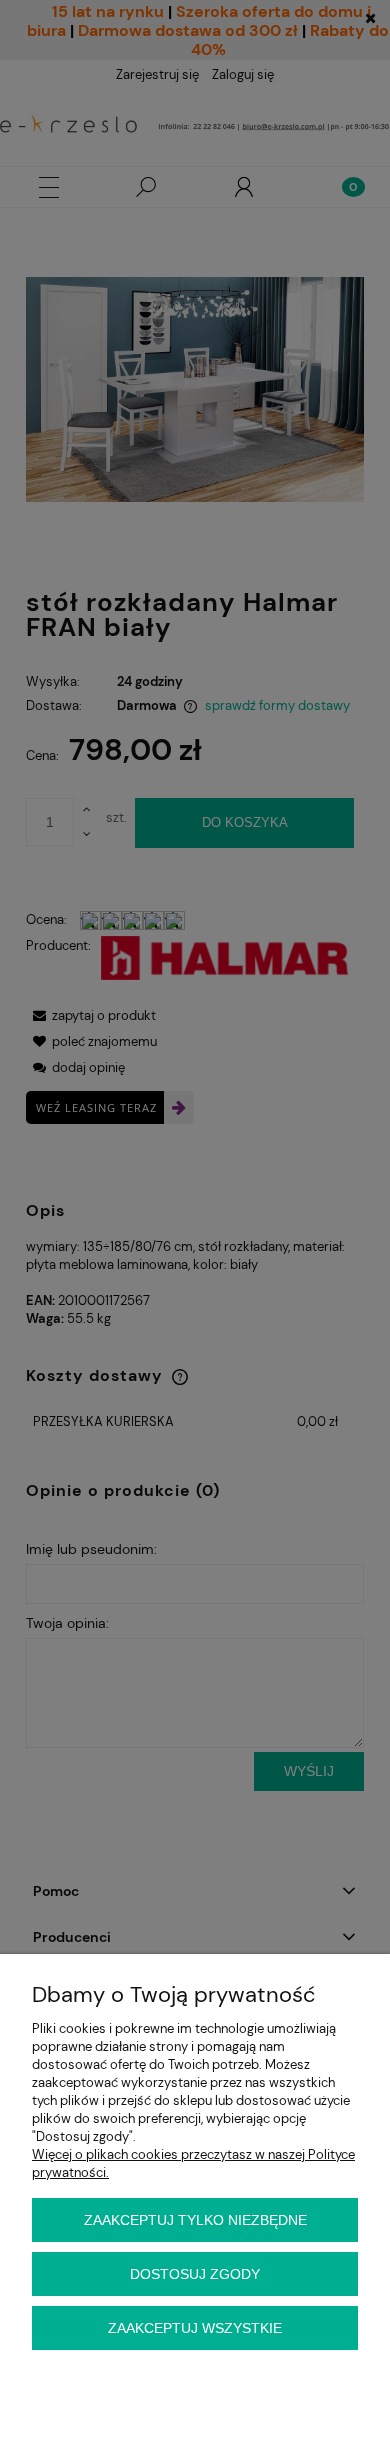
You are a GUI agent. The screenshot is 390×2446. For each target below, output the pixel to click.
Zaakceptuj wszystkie (195, 2328)
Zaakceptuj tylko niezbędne (195, 2220)
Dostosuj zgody (195, 2274)
